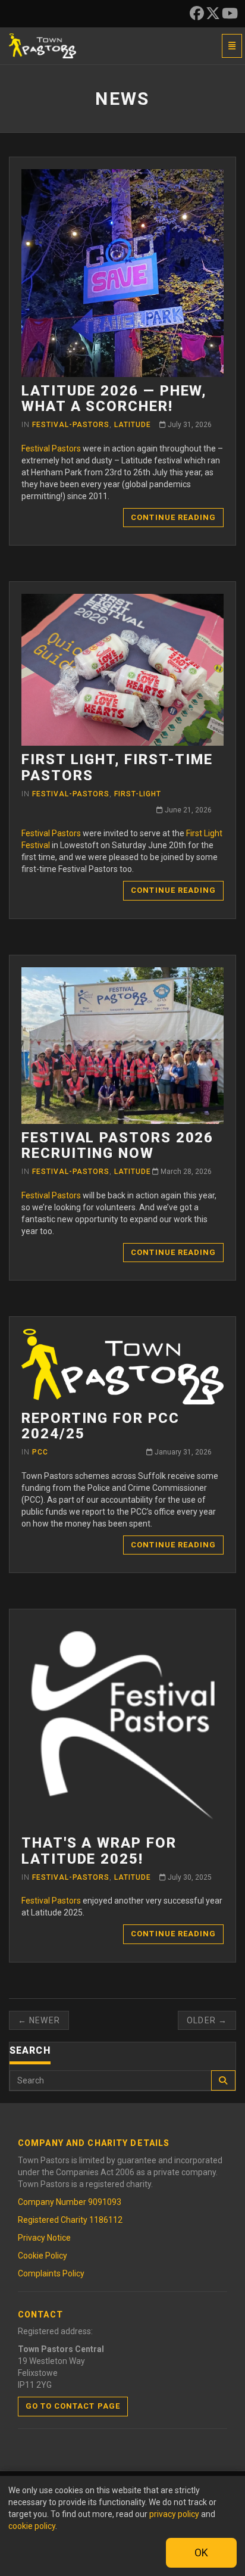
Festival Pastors (51, 448)
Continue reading (173, 517)
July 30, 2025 (189, 1877)
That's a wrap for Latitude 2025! (99, 1851)
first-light (138, 794)
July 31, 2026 (189, 425)
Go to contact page (73, 2406)
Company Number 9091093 (70, 2202)
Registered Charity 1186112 (70, 2220)
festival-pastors (71, 425)
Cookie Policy (43, 2256)
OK (201, 2552)
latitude (133, 425)
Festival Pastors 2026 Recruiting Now (117, 1145)
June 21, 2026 (187, 810)
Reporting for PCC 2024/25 (100, 1426)
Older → (207, 2020)
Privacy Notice (44, 2238)
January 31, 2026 (182, 1452)
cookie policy (32, 2526)
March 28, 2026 (185, 1172)
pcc (40, 1452)
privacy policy (174, 2514)
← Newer (39, 2020)
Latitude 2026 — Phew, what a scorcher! (114, 398)
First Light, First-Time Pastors (117, 767)
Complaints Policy (51, 2273)
